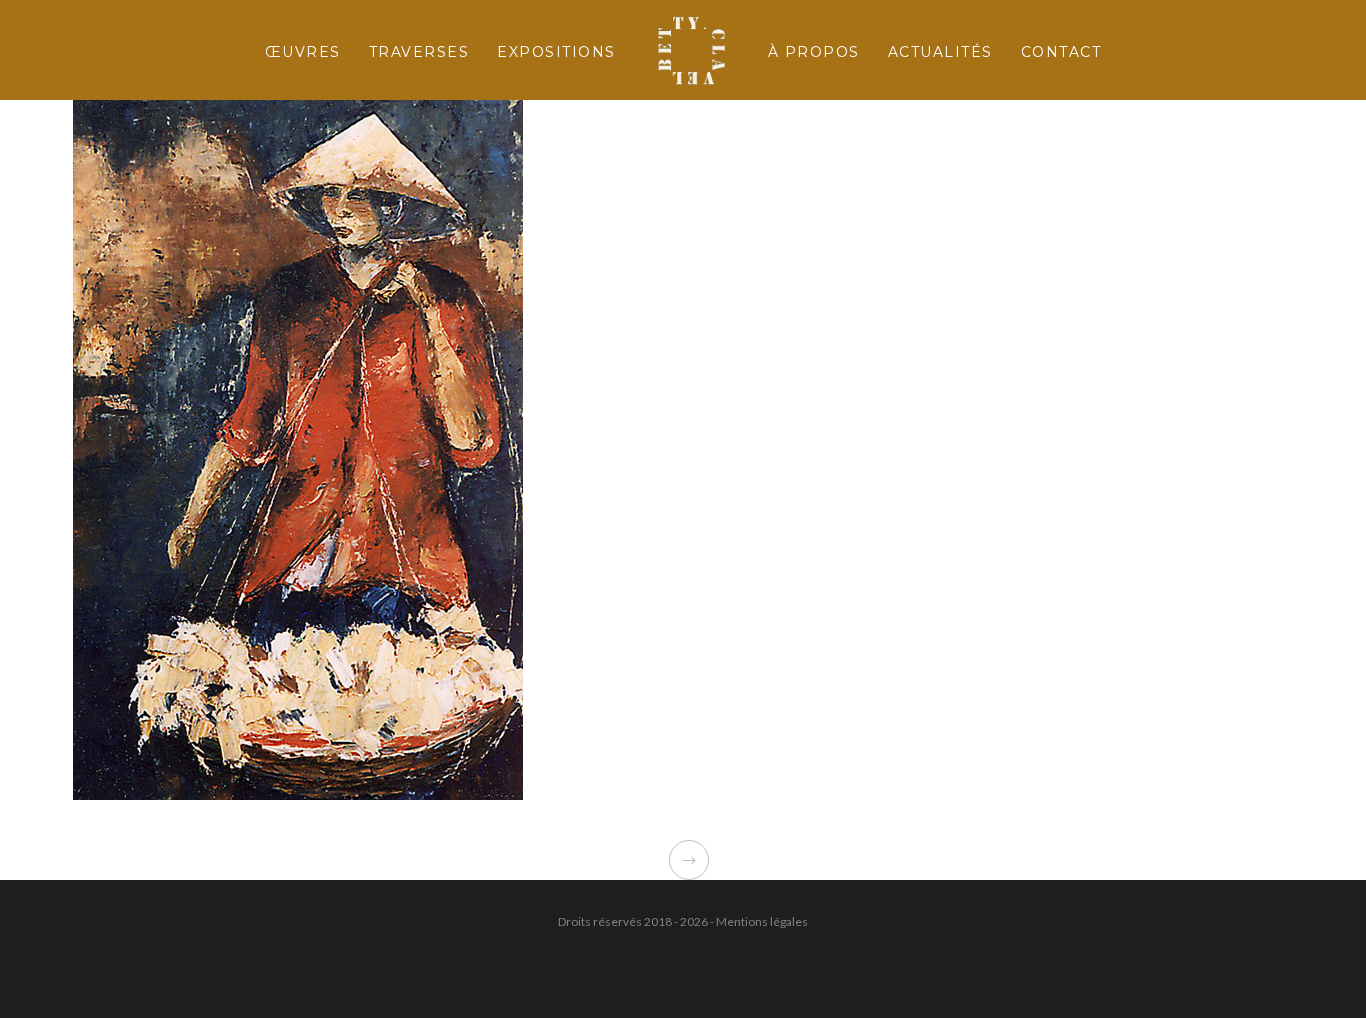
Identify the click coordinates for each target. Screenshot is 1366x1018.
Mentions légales (762, 921)
